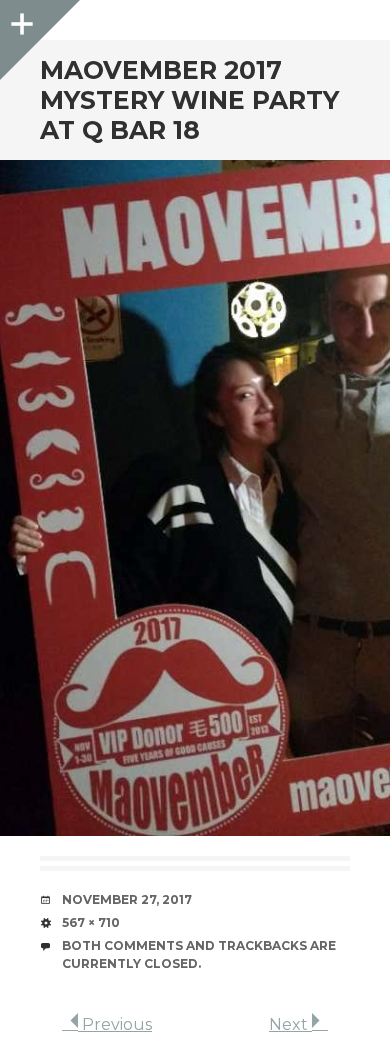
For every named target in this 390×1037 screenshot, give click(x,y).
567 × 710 (91, 922)
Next (290, 1024)
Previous (115, 1024)
